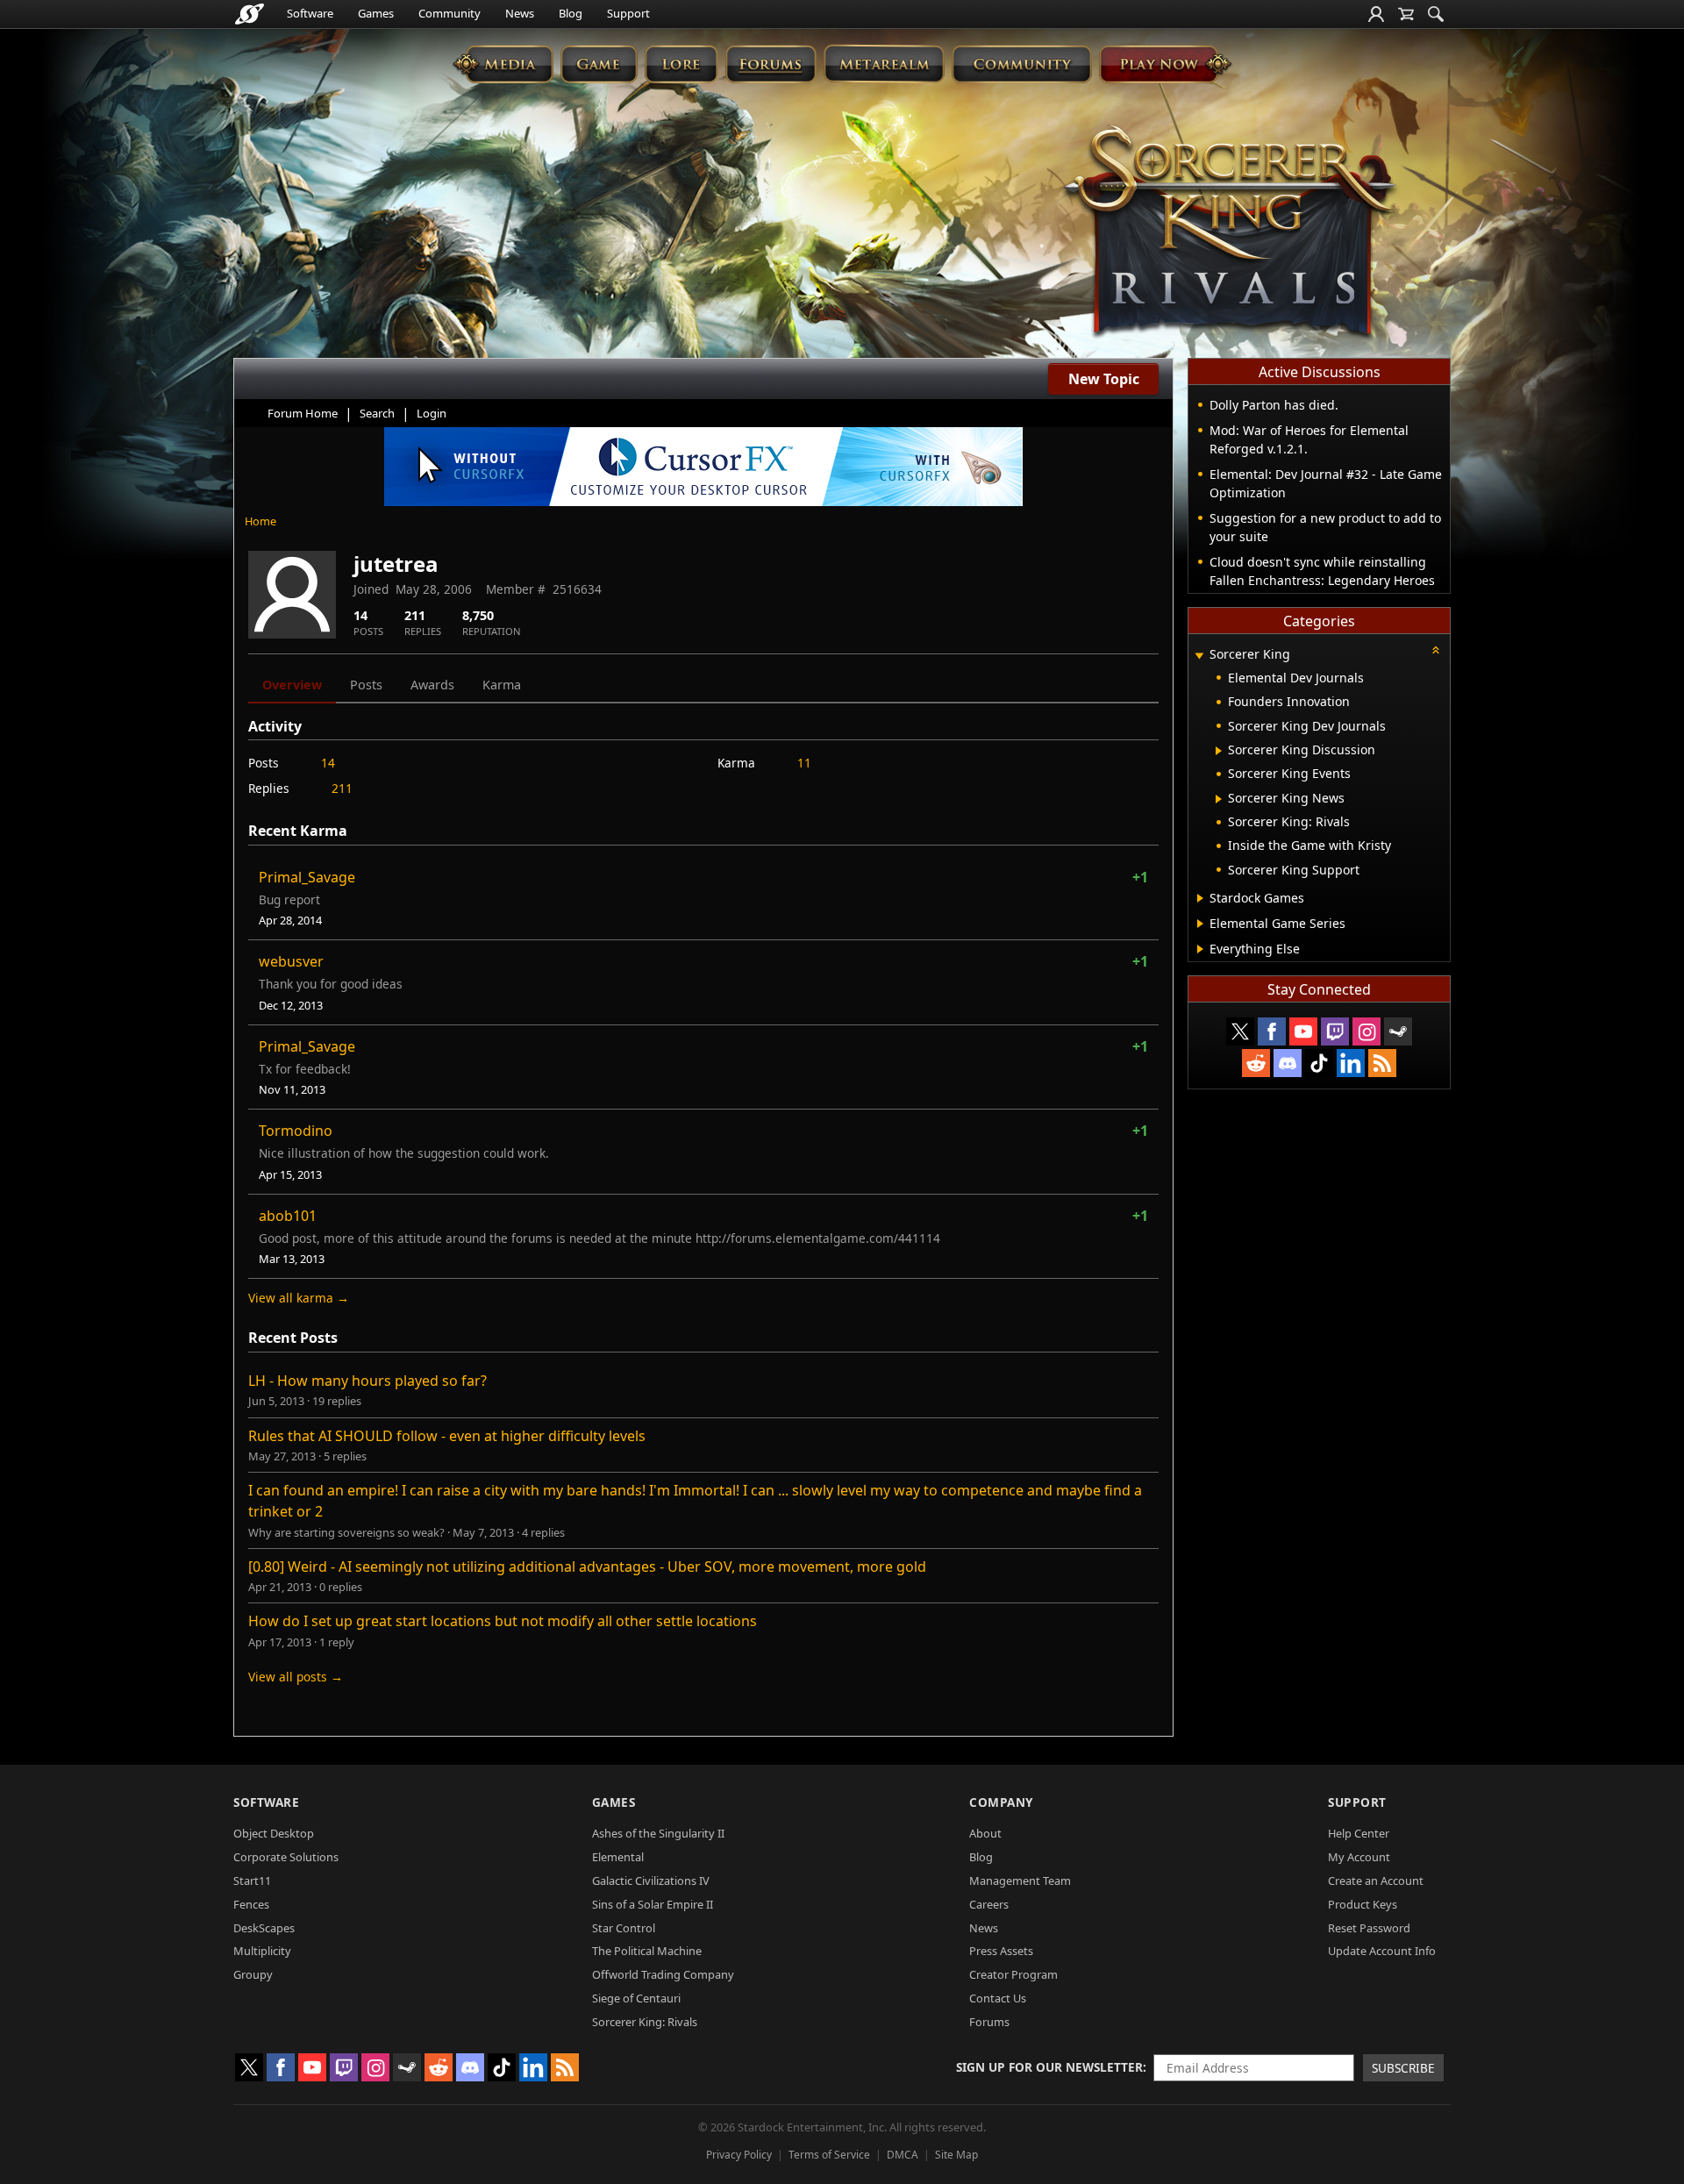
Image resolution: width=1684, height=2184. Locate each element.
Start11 (252, 1881)
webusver (291, 961)
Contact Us (998, 1998)
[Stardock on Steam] (1398, 1031)
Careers (989, 1904)
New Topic (1104, 379)
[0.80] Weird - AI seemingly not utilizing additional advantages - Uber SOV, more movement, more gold (587, 1567)
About (985, 1833)
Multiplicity (262, 1951)
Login (432, 413)
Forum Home (303, 413)
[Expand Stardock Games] (1200, 898)
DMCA (903, 2155)
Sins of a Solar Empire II (653, 1904)
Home (260, 521)
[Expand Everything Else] (1200, 949)
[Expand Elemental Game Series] (1200, 924)
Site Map (956, 2155)
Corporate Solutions (286, 1857)
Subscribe (1403, 2068)
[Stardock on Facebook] (1272, 1031)
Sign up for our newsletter (1049, 2067)
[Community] (1021, 64)
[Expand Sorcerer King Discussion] (1219, 751)
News (520, 13)
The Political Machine (647, 1951)
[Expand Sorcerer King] (1199, 656)
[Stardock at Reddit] (1256, 1063)
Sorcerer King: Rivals (645, 2022)
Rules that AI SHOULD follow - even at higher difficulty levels (447, 1436)
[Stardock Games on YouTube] (1303, 1031)
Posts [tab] (366, 685)
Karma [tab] (502, 685)
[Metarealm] (884, 64)
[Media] (503, 64)
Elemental (618, 1857)
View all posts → (296, 1677)
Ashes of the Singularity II (658, 1833)
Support (628, 13)
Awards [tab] (432, 685)
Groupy (253, 1974)
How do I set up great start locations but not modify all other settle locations (503, 1621)
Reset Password (1369, 1928)
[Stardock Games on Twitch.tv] (1335, 1031)
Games (376, 13)
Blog (571, 13)
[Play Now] (1165, 64)
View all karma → (299, 1298)
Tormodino (296, 1131)
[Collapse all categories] (1436, 650)
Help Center (1359, 1833)
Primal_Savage (307, 877)
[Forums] (771, 64)
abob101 (288, 1216)
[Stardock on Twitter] (1240, 1031)
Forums (989, 2022)
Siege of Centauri (636, 1998)
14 (328, 763)
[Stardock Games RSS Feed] (1382, 1063)
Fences (251, 1904)
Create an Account (1376, 1881)
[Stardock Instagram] (1366, 1031)
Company (1001, 1802)
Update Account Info (1382, 1951)
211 (342, 788)
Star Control (624, 1928)
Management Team (1020, 1881)
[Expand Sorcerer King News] (1219, 799)
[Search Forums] (1436, 14)
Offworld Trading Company (663, 1974)
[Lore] (681, 64)
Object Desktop (274, 1833)
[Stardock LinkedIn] (1351, 1063)
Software (310, 13)
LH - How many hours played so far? (367, 1381)
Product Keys (1363, 1904)
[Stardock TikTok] (1319, 1063)
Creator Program (1013, 1974)
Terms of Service (829, 2155)
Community (450, 13)
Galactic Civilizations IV (651, 1881)
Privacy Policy (739, 2155)
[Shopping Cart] (1406, 14)
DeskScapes (264, 1928)
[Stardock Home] (250, 14)
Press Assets (1001, 1951)
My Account (1359, 1857)
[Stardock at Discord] (1288, 1063)
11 (804, 763)
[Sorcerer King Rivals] (1230, 233)
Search (377, 413)
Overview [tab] (292, 685)
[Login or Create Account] (1376, 14)
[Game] (599, 64)
